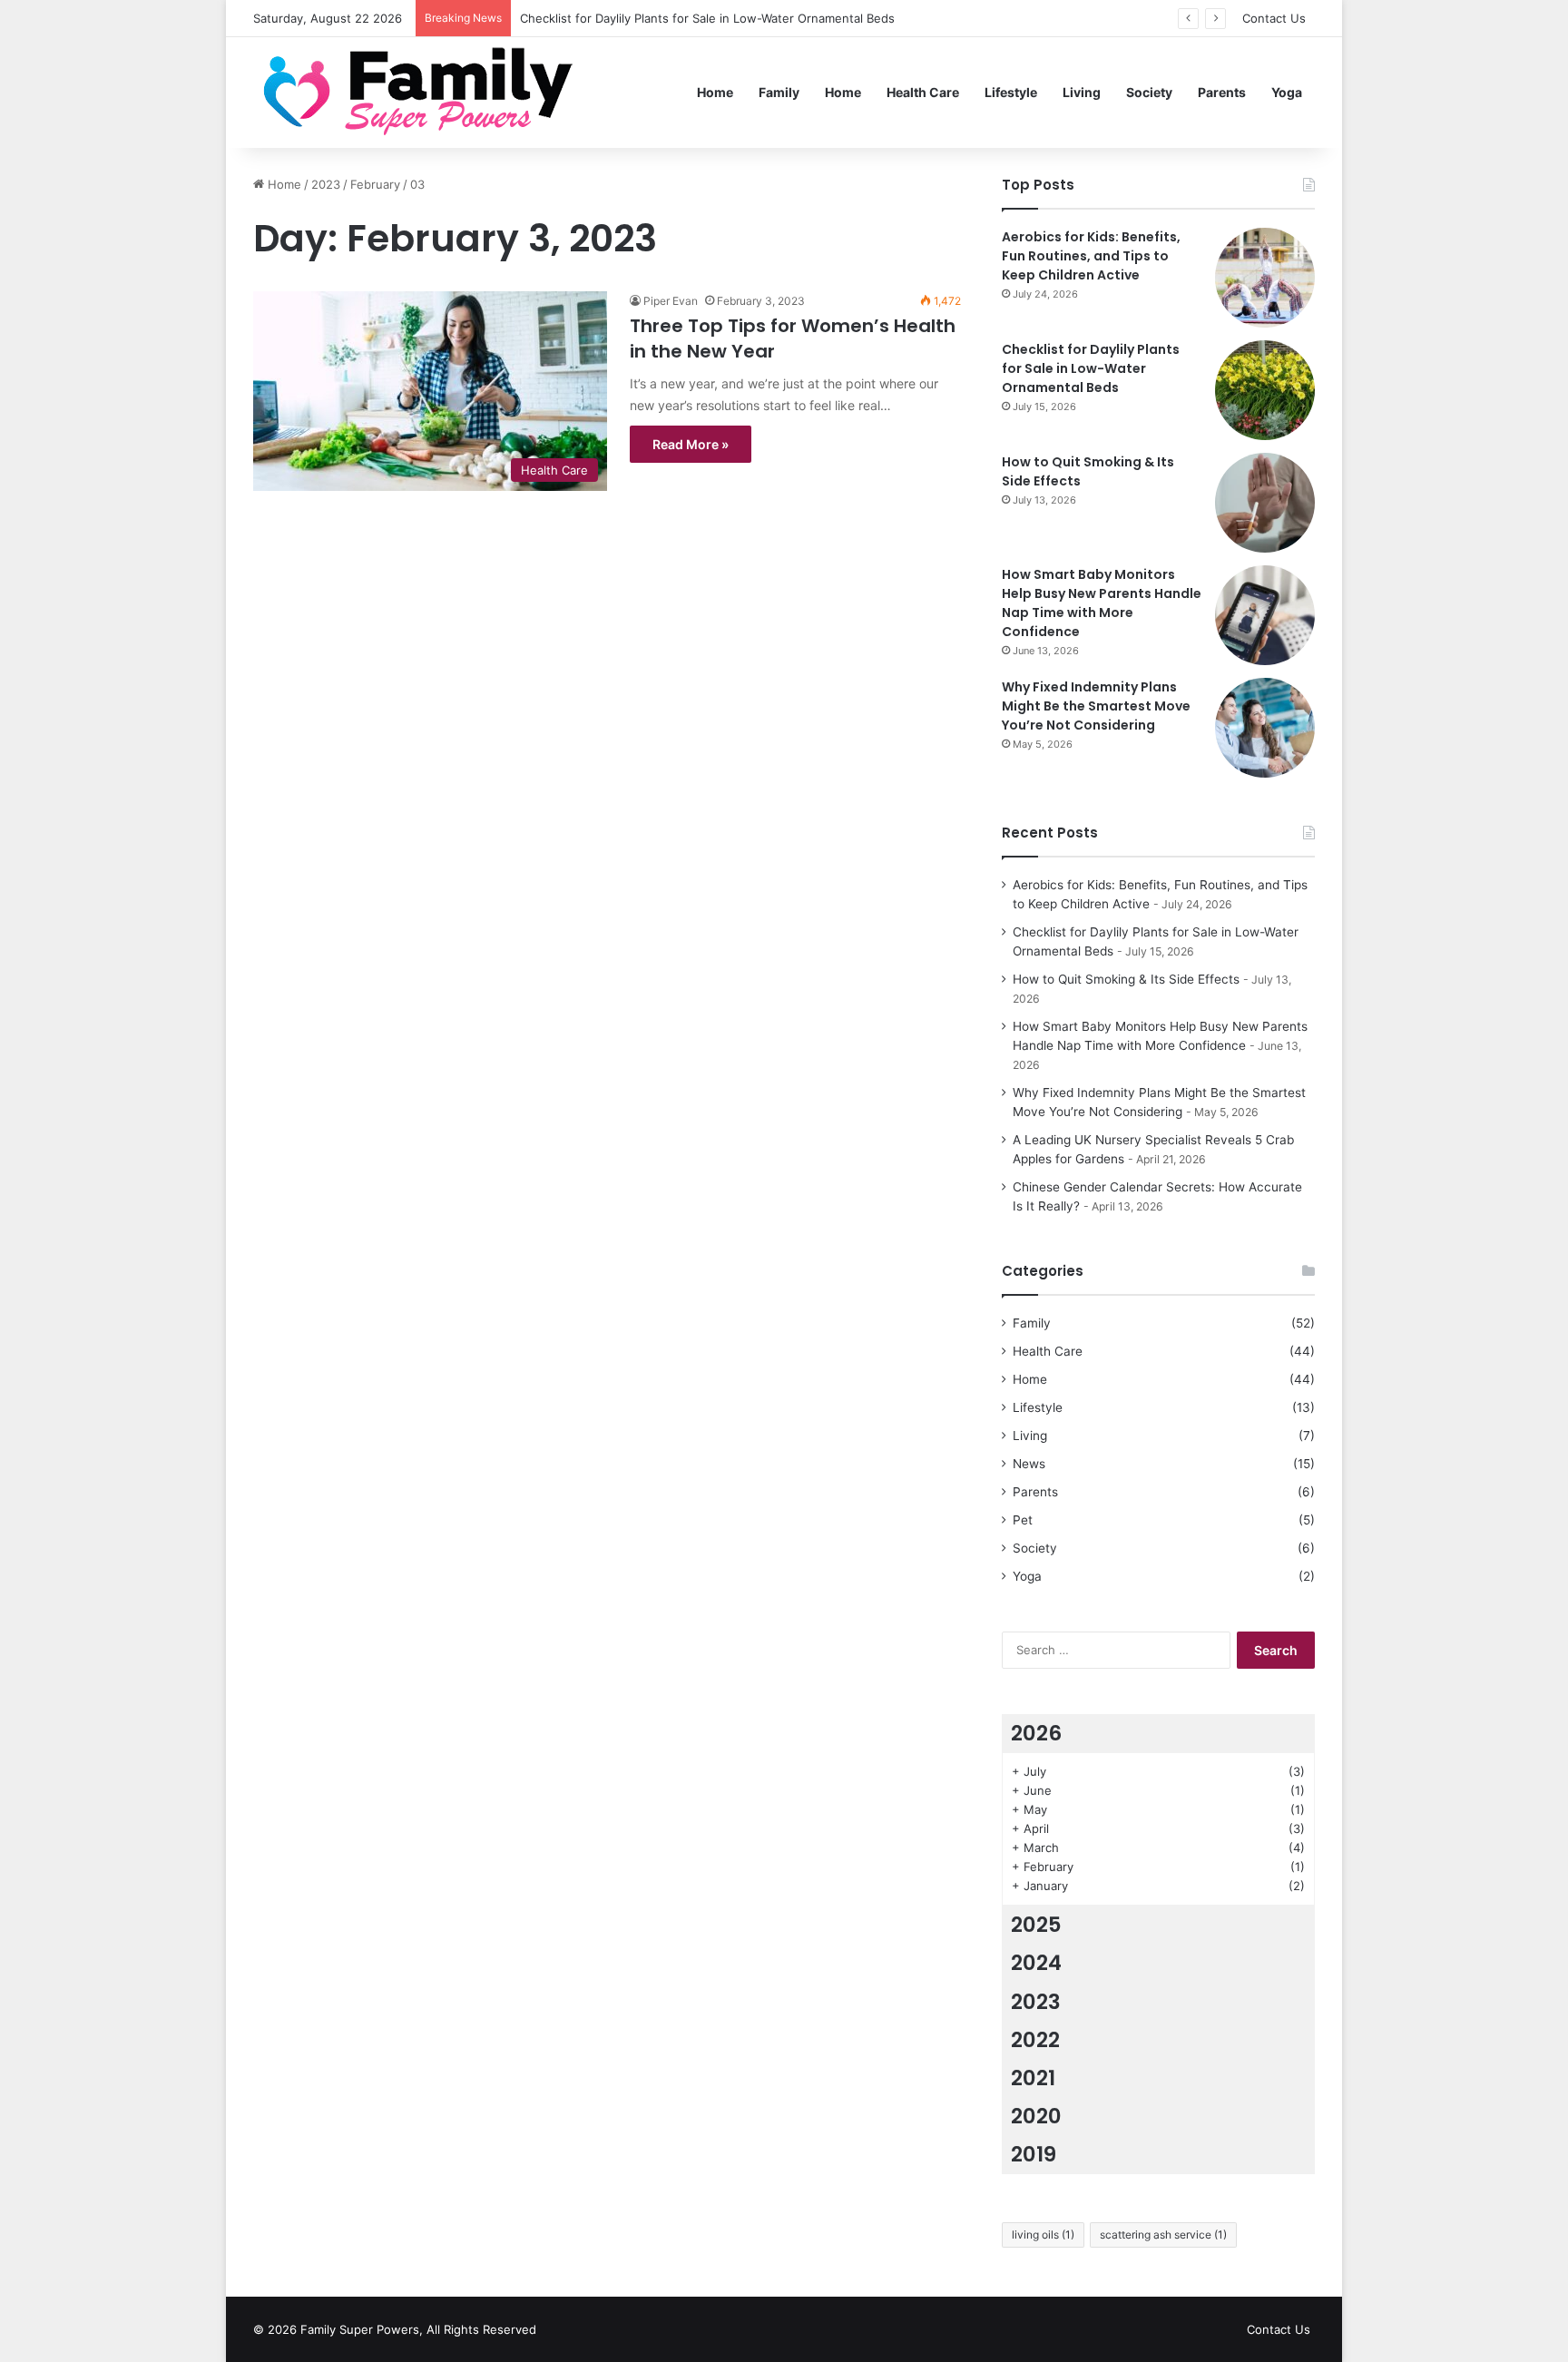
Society (1149, 92)
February (375, 184)
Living (1082, 92)
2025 (1036, 1925)
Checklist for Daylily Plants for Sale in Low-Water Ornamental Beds (707, 18)
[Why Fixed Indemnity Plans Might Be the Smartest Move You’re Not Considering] (1265, 728)
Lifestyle (1011, 92)
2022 (1035, 2040)
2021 (1033, 2078)
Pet (1023, 1520)
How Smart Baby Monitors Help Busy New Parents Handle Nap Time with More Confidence (1102, 603)
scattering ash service (1163, 2235)
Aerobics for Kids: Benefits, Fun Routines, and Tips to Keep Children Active (1091, 256)
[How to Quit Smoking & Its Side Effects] (1265, 503)
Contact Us (1274, 18)
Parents (1222, 92)
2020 (1036, 2116)
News (1029, 1464)
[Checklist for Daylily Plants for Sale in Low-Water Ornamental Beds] (1265, 390)
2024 (1036, 1963)
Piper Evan (671, 301)
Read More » (691, 444)
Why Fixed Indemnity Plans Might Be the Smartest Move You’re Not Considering (1096, 706)
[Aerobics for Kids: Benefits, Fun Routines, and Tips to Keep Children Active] (1265, 278)
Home (715, 92)
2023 (326, 184)
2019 (1034, 2154)
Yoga (1287, 92)
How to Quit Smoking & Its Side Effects (1126, 979)
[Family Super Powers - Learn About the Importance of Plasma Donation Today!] (425, 92)
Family (779, 92)
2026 (1036, 1733)
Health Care (923, 92)
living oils (1043, 2235)
